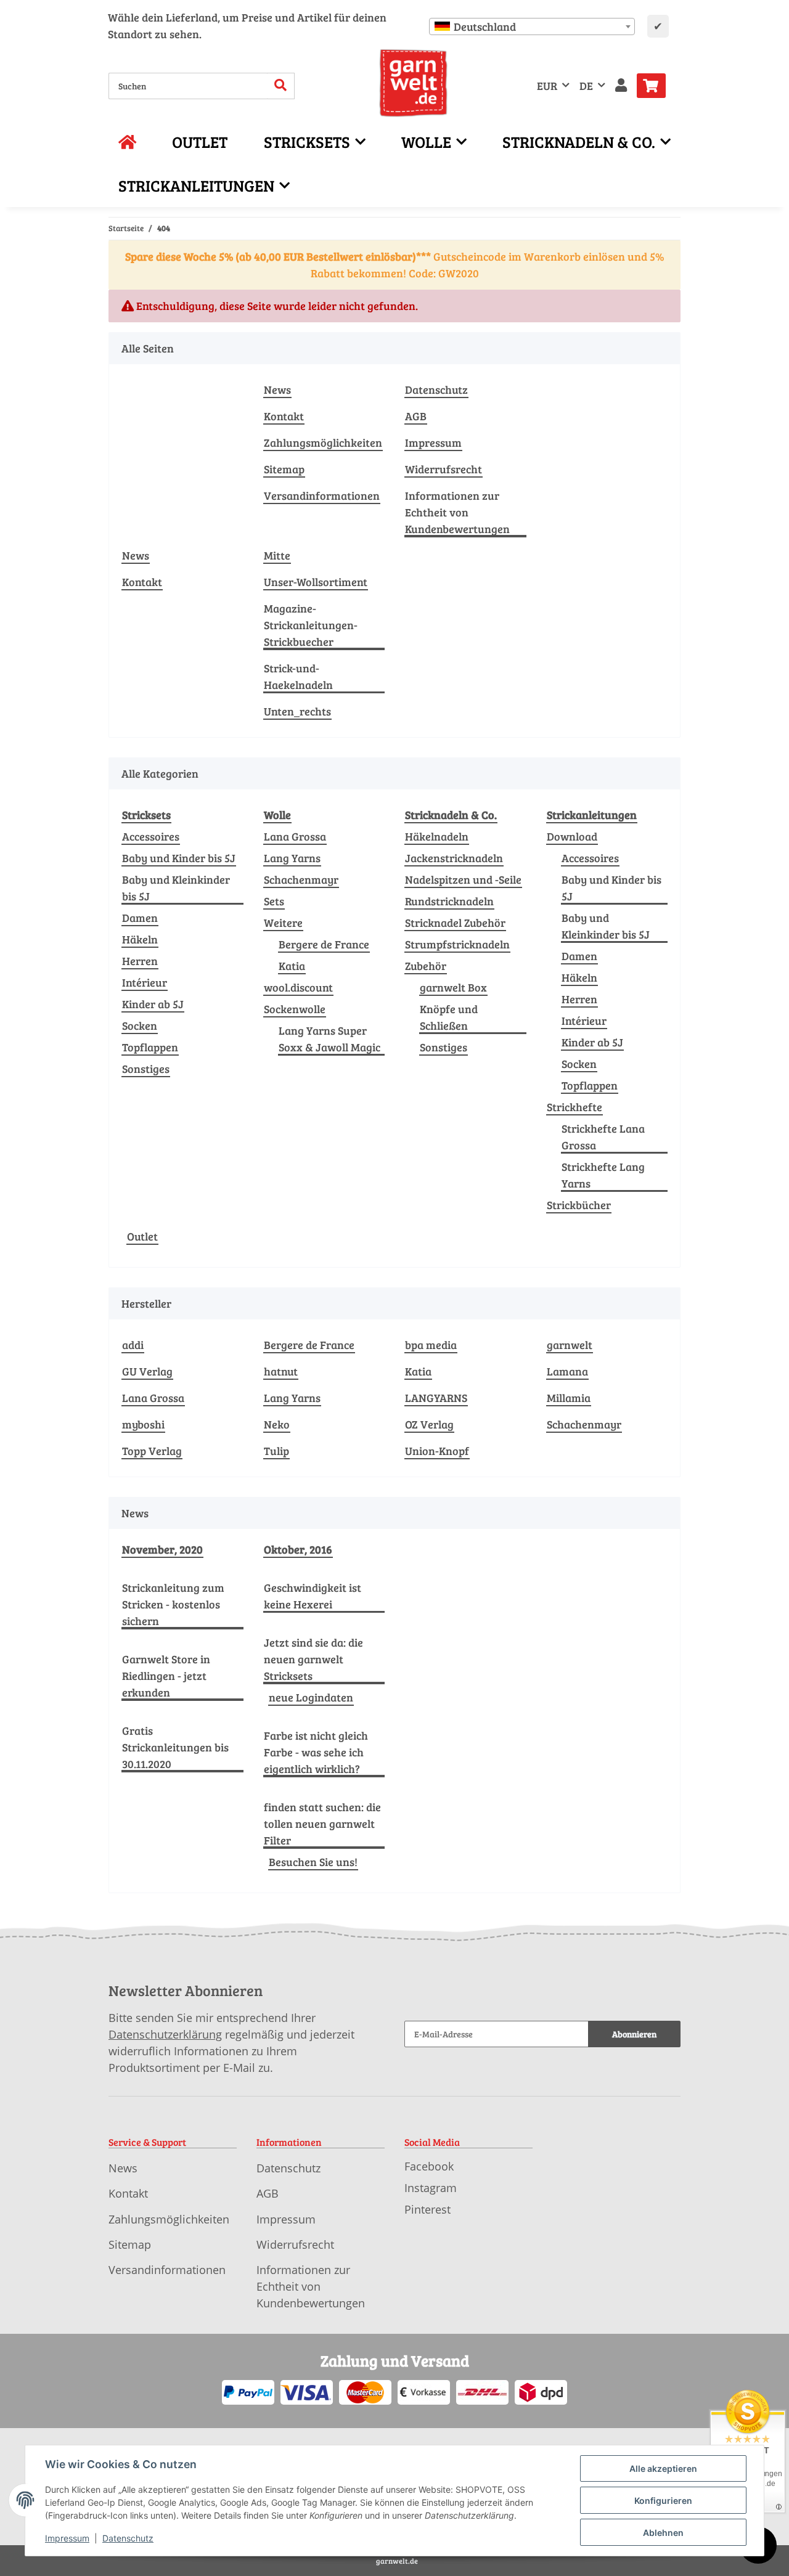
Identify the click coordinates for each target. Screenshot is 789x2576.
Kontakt (284, 416)
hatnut (281, 1371)
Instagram (431, 2188)
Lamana (567, 1371)
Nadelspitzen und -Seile (463, 879)
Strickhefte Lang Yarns (603, 1175)
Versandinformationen (322, 495)
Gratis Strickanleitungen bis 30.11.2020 (175, 1747)
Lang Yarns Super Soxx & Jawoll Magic (329, 1039)
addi (133, 1345)
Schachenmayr (301, 879)
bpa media (431, 1345)
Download (572, 836)
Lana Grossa (295, 836)
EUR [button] (547, 86)
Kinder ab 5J (153, 1004)
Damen (140, 918)
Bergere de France (324, 944)
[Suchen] (281, 86)
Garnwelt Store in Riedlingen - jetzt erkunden (166, 1676)
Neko (277, 1424)
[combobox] (532, 26)
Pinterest (427, 2209)
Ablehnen (663, 2533)
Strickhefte (574, 1107)
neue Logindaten (311, 1697)
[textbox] (532, 26)
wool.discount (298, 987)
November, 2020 (162, 1549)
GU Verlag (147, 1371)
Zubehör (426, 966)
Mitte (277, 555)
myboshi (143, 1424)
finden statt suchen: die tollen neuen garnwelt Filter (322, 1824)
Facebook (429, 2166)
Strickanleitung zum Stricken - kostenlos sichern (173, 1604)
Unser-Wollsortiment (316, 582)
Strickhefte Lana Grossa (603, 1137)
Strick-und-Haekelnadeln (298, 676)
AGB (416, 416)
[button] (621, 86)
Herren (140, 961)
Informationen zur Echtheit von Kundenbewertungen (457, 512)
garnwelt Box (453, 987)
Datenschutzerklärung (165, 2034)
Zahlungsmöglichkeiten (323, 442)
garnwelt (570, 1345)
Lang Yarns (292, 858)
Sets (274, 901)
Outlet (142, 1236)
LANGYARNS (436, 1398)
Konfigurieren (663, 2501)
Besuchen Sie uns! (313, 1862)
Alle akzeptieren (663, 2468)
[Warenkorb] (656, 86)
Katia (292, 966)
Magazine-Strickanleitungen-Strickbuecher (311, 625)
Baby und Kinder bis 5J (179, 858)
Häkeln (140, 939)
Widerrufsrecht (444, 469)
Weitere (283, 923)
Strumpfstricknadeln (457, 944)
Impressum (433, 442)
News (277, 389)
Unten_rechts (297, 711)
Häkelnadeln (437, 836)
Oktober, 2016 (298, 1549)
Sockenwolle (295, 1009)
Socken (140, 1025)
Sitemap (284, 469)
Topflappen (150, 1047)
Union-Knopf (437, 1451)
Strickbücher (579, 1205)
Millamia (569, 1398)
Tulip (276, 1451)
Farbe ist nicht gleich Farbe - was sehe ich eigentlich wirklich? (316, 1752)
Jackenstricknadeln (454, 858)
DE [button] (586, 86)
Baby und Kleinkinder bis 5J (176, 888)
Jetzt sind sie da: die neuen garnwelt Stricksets (313, 1659)
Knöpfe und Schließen (449, 1017)
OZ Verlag (429, 1424)
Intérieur (145, 982)
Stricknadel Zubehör (455, 923)
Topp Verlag (152, 1451)
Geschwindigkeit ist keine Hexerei (313, 1596)
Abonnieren (634, 2034)
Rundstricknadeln (449, 901)
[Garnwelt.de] (413, 83)
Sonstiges (146, 1069)
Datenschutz (436, 389)
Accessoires (151, 836)
